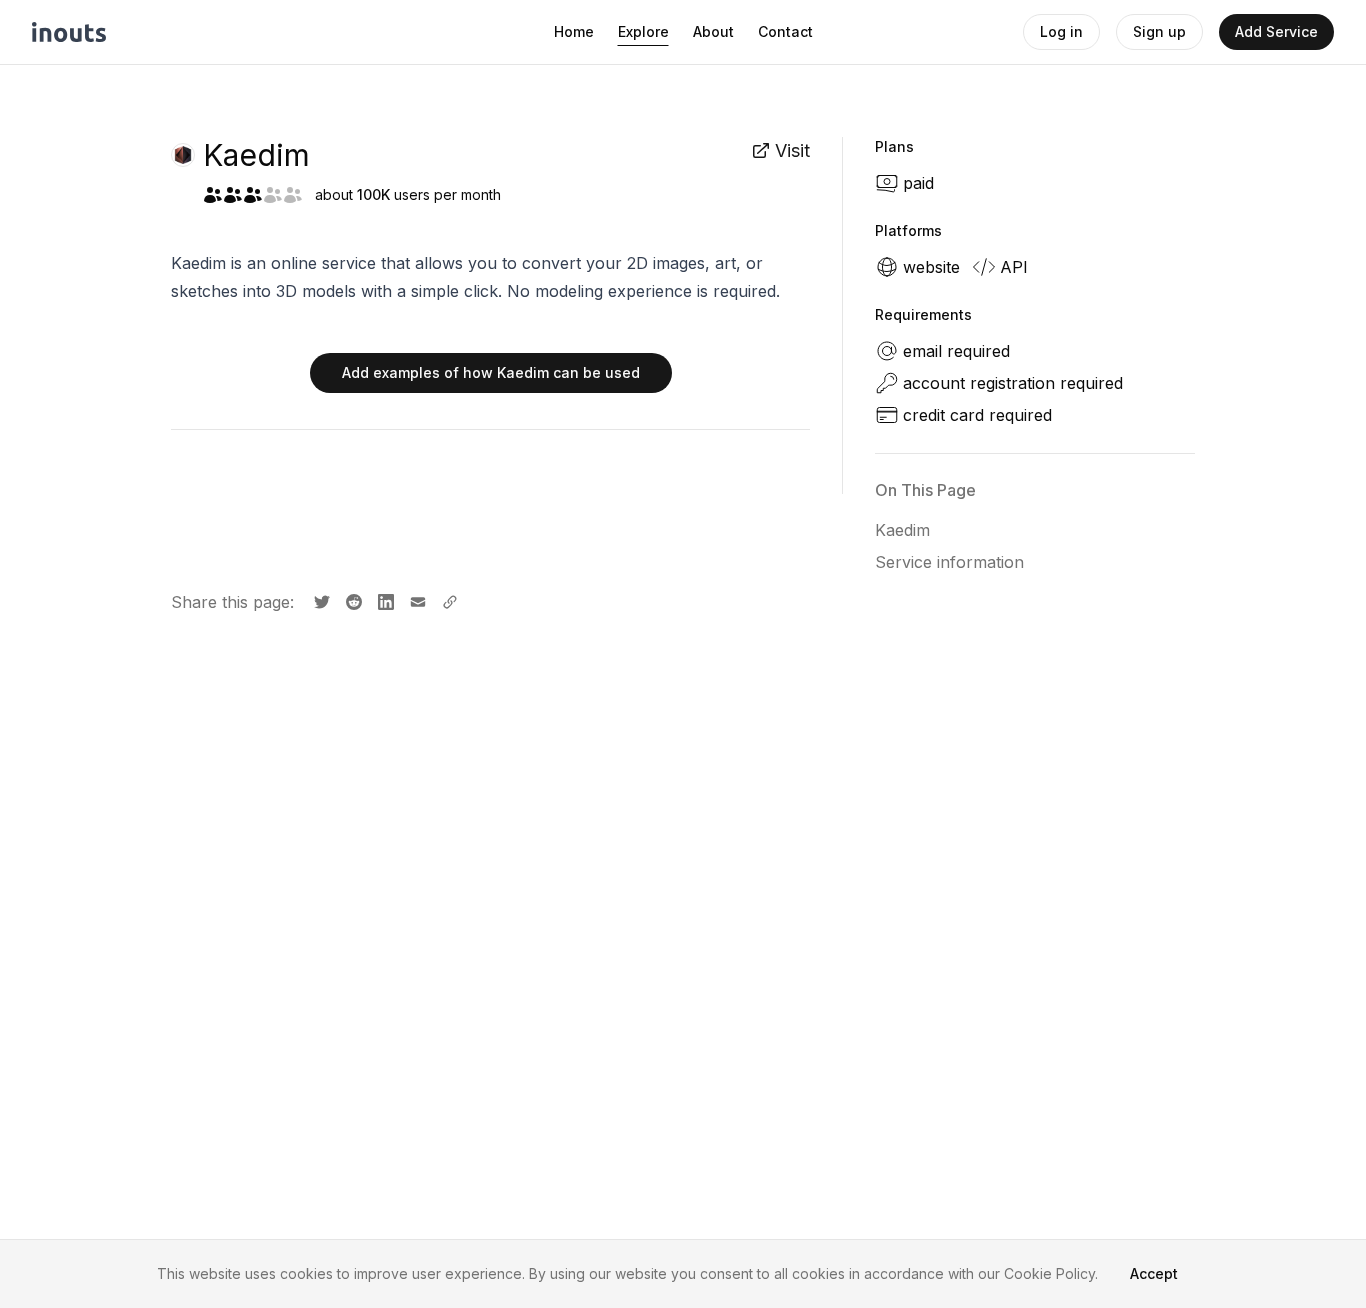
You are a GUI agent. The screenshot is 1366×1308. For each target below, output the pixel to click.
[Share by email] (416, 600)
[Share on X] (320, 600)
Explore (643, 31)
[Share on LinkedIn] (384, 600)
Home (574, 31)
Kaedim (902, 530)
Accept (1154, 1273)
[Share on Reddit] (352, 600)
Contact (785, 31)
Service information (949, 562)
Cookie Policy (1049, 1273)
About (713, 31)
